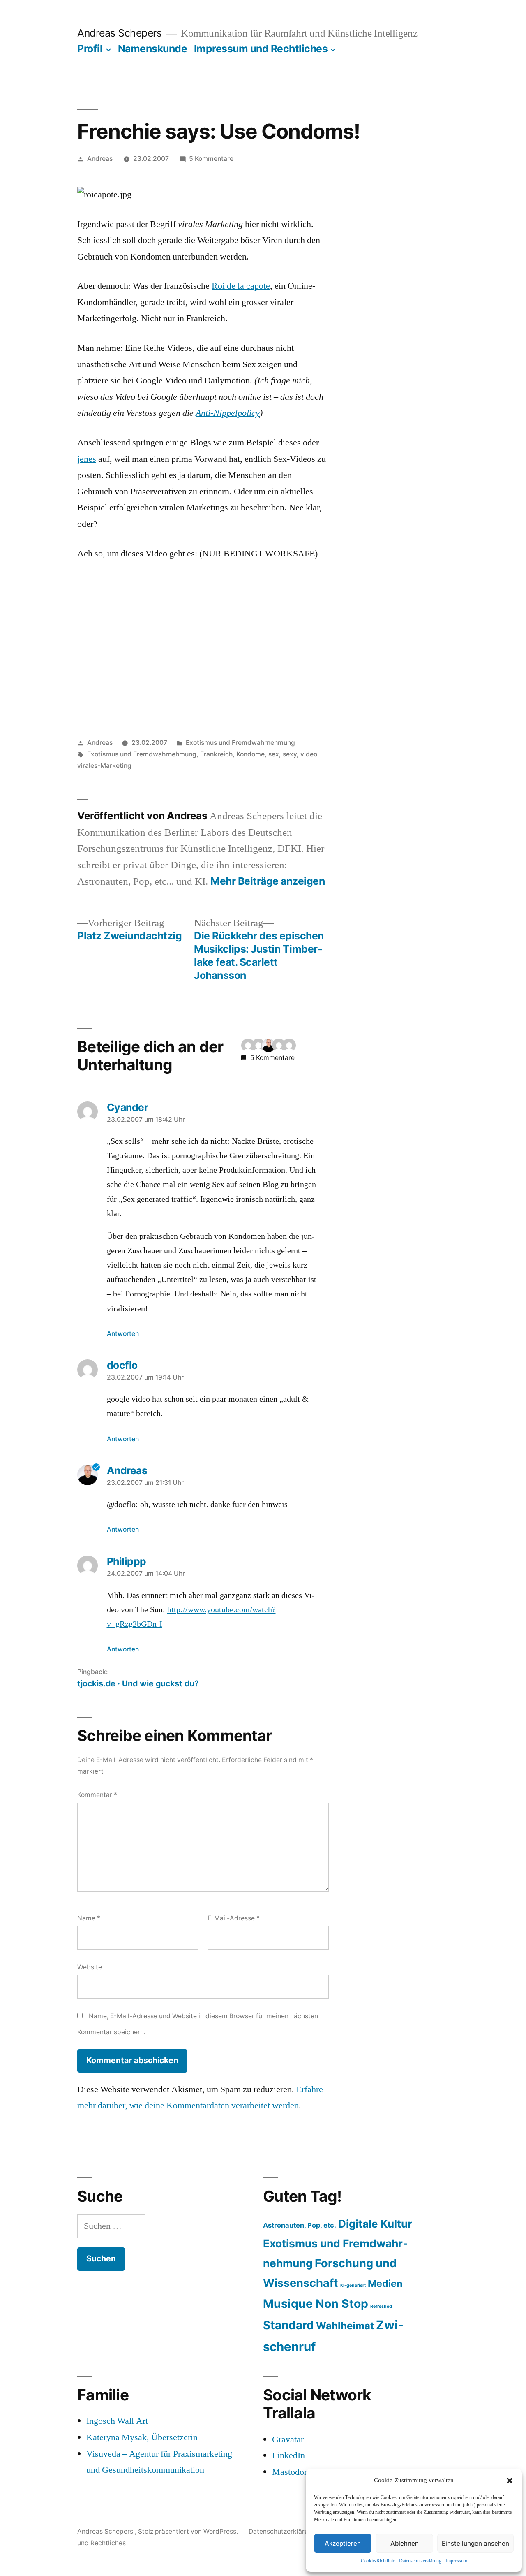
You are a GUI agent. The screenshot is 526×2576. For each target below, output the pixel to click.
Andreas (100, 159)
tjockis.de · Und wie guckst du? (138, 1683)
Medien (385, 2283)
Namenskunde (153, 49)
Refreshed (381, 2306)
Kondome (250, 754)
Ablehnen (405, 2543)
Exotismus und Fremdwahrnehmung (240, 743)
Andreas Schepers (121, 33)
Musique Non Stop (316, 2304)
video (309, 754)
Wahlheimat (345, 2326)
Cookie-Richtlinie (378, 2561)
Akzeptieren (343, 2543)
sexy (290, 754)
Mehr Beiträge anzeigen (268, 881)
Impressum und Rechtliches (261, 49)
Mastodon (290, 2472)
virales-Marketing (104, 766)
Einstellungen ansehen (475, 2543)
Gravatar (288, 2439)
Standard (288, 2325)
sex (274, 754)
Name (89, 1918)
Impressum (456, 2561)
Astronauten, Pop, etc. (300, 2225)
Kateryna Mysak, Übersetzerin (142, 2437)
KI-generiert (353, 2285)
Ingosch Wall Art (117, 2421)
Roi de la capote (241, 286)
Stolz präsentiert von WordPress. (189, 2531)
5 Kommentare (211, 159)
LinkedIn (288, 2455)
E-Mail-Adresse (234, 1918)
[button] (510, 2481)
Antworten (123, 1334)
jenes (87, 459)
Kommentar (97, 1795)
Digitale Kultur (375, 2224)
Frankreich (216, 754)
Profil (90, 49)
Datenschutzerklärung (420, 2561)
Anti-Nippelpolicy (228, 413)
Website (90, 1967)
